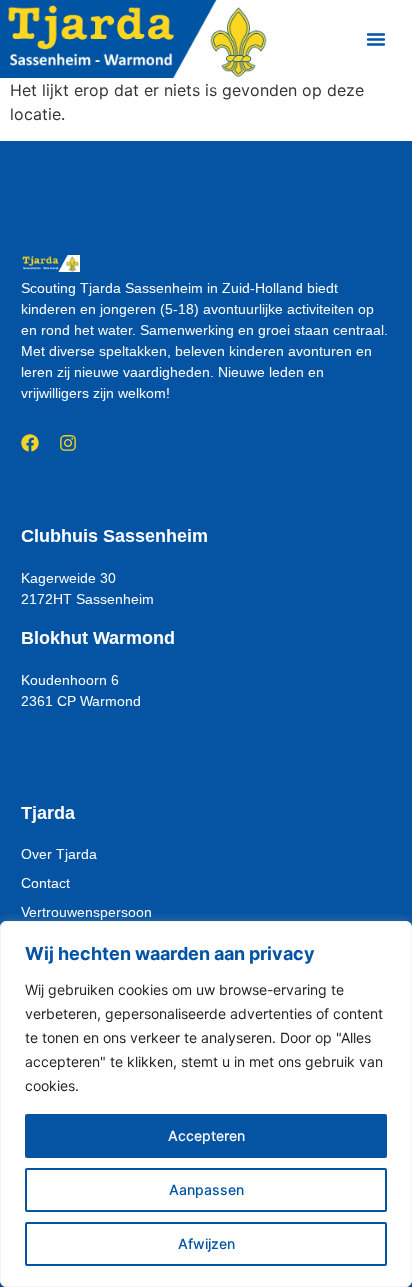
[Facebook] (30, 443)
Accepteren (206, 1135)
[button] (376, 39)
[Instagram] (68, 443)
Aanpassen (206, 1189)
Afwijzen (206, 1243)
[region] (206, 1104)
